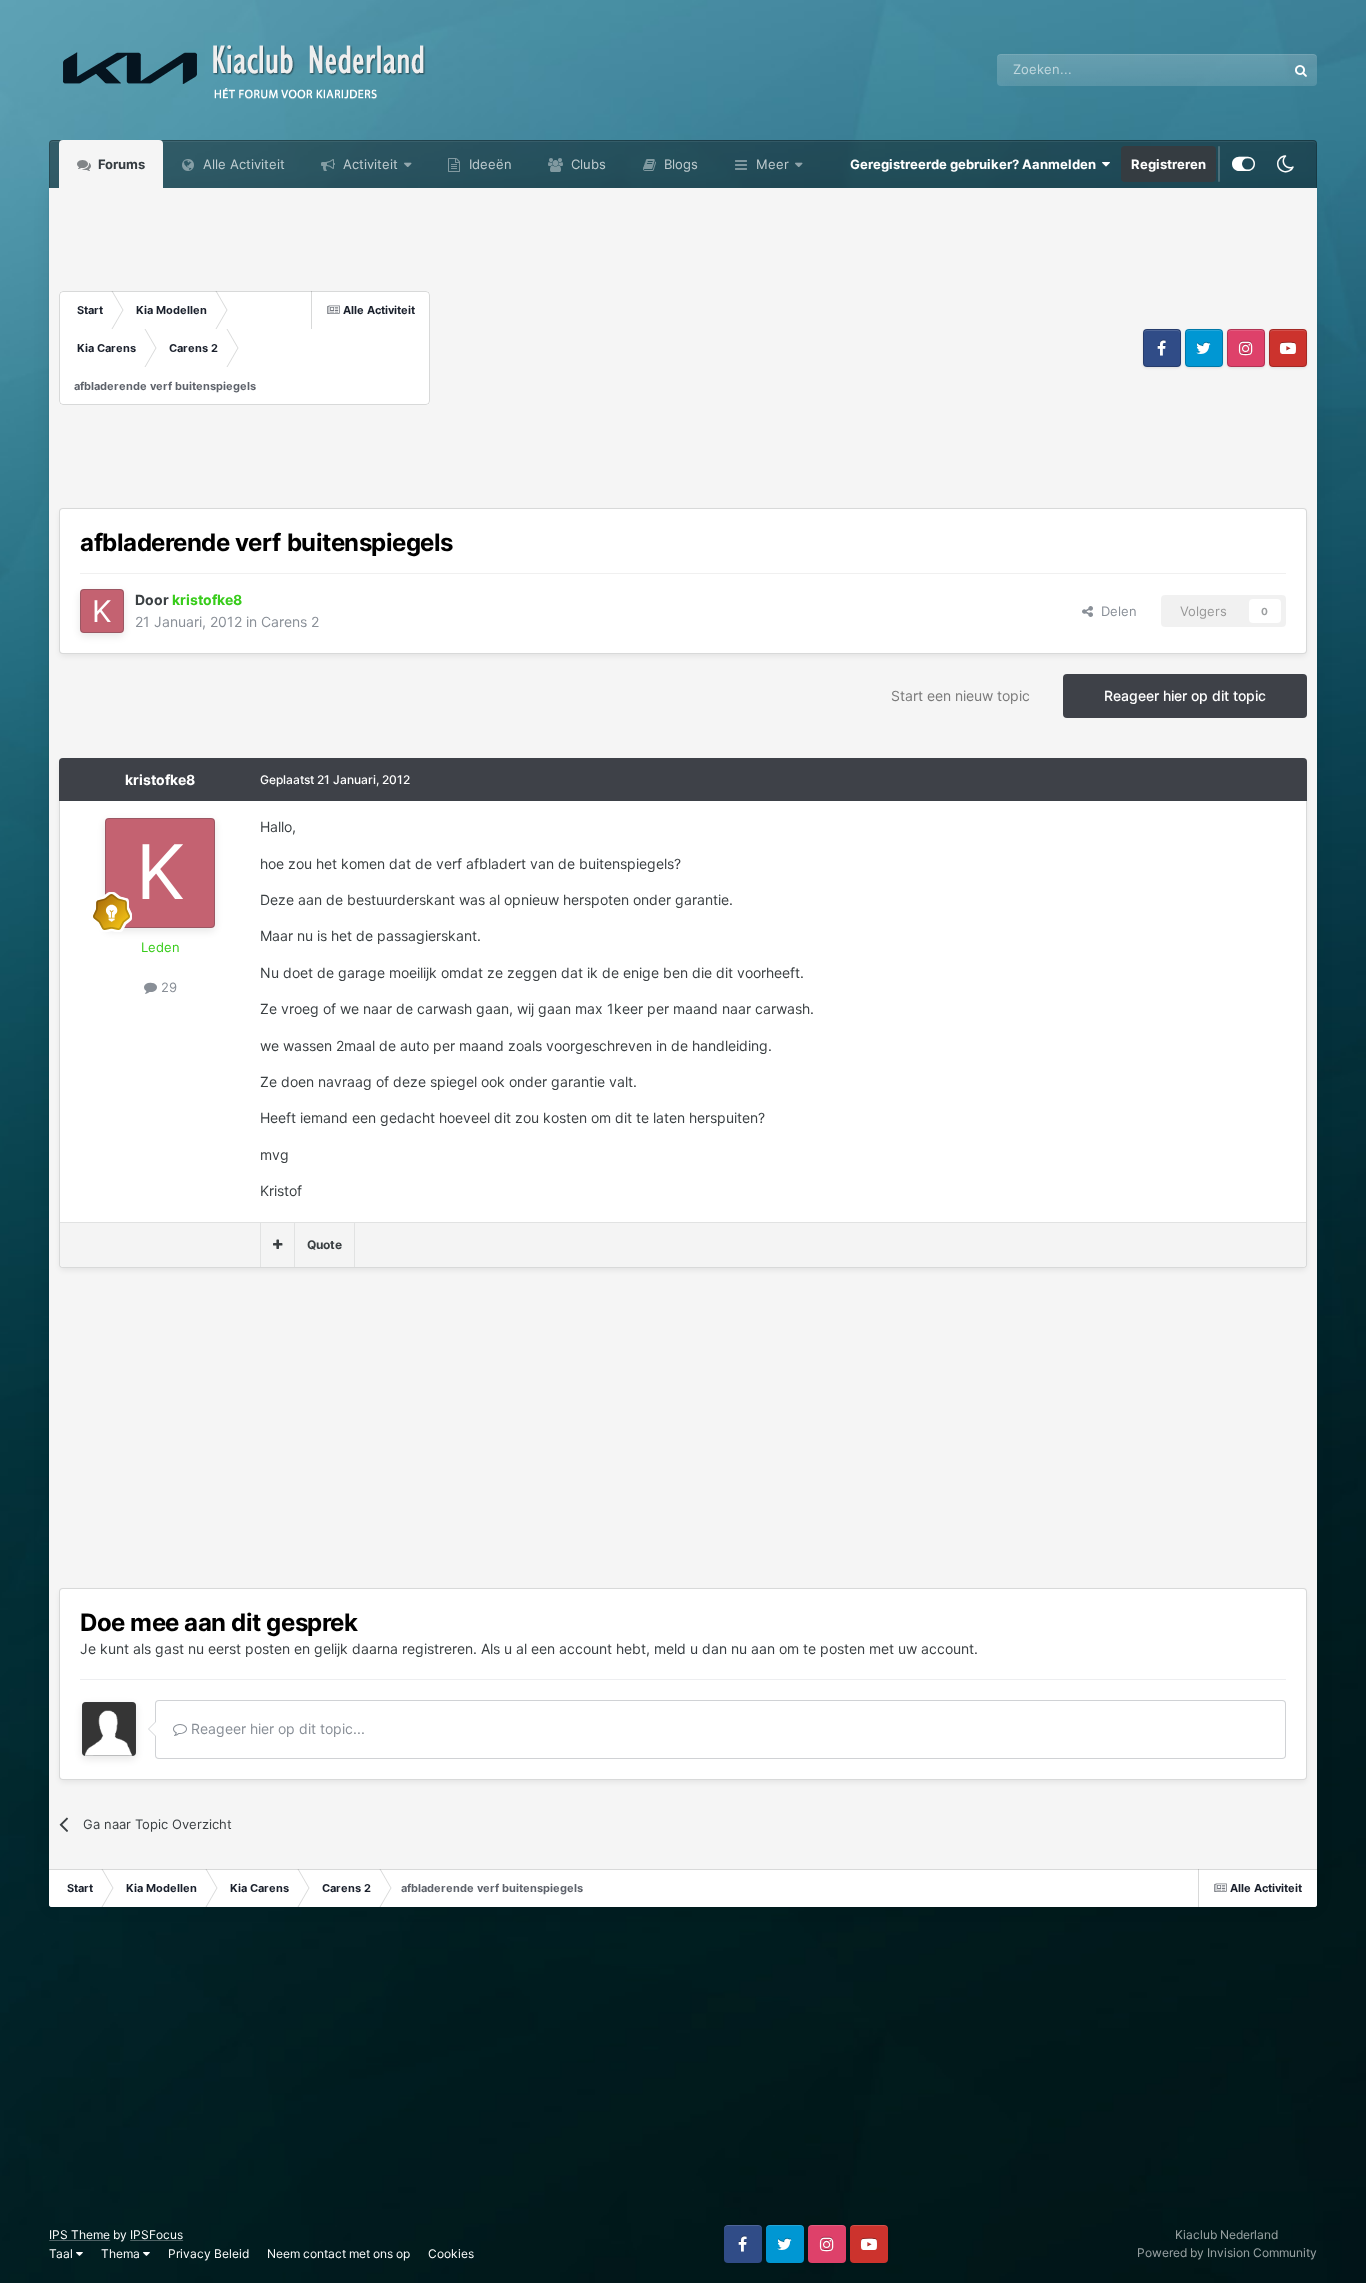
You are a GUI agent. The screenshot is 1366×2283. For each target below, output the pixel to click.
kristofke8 (160, 779)
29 (167, 987)
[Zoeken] (1301, 70)
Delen (1115, 611)
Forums (120, 164)
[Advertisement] (784, 348)
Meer (772, 164)
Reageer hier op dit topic (1185, 695)
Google (1238, 69)
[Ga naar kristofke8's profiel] (102, 611)
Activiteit (368, 164)
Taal (62, 2253)
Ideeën (488, 164)
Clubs (586, 164)
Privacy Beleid (208, 2253)
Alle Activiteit (242, 164)
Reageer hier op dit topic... (276, 1728)
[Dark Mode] (1286, 164)
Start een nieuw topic (960, 695)
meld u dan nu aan (714, 1648)
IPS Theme (79, 2234)
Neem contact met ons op (338, 2253)
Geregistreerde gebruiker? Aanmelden (976, 164)
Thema (122, 2253)
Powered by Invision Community (1227, 2252)
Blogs (679, 164)
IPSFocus (156, 2234)
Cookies (451, 2253)
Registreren (1168, 164)
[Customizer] (1243, 164)
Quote (324, 1244)
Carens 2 (290, 621)
